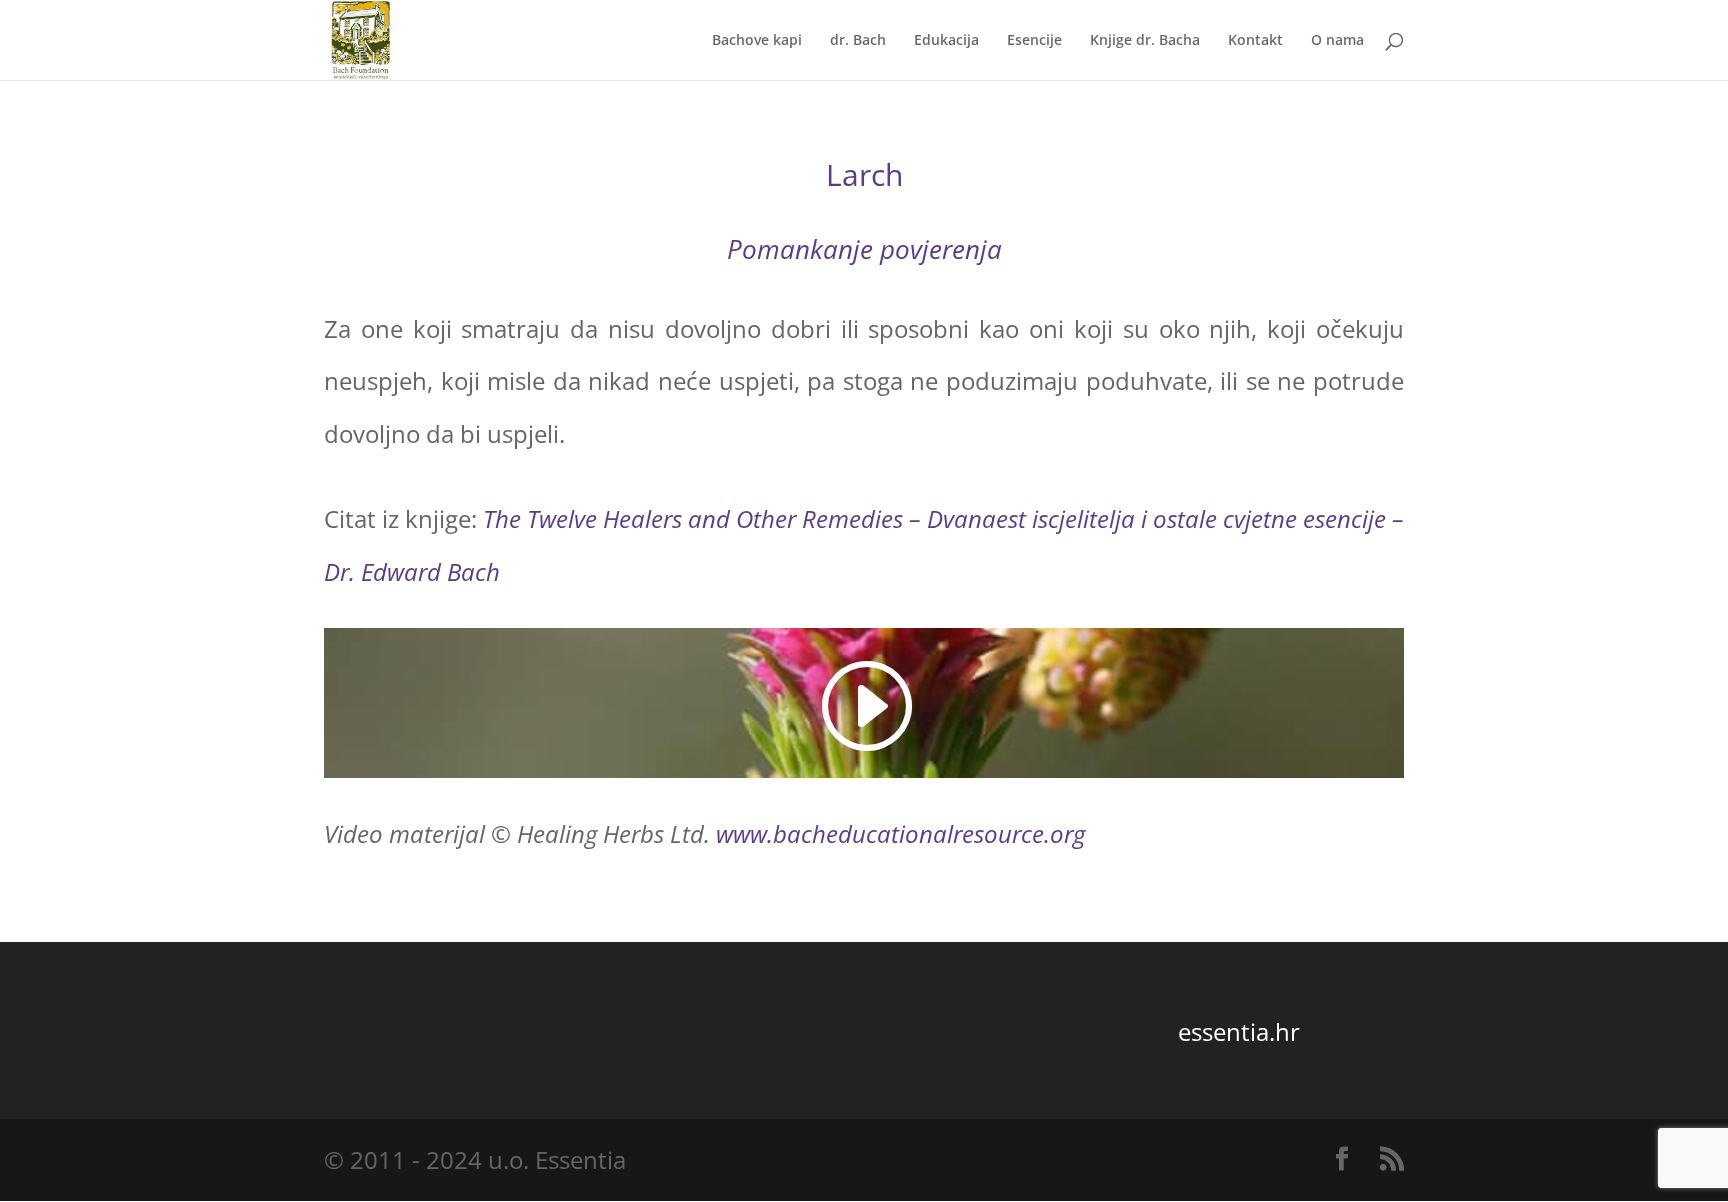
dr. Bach (858, 41)
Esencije (1034, 41)
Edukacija (946, 41)
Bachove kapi (757, 41)
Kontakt (1255, 41)
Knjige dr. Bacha (1145, 41)
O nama (1337, 41)
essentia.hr (1239, 1031)
